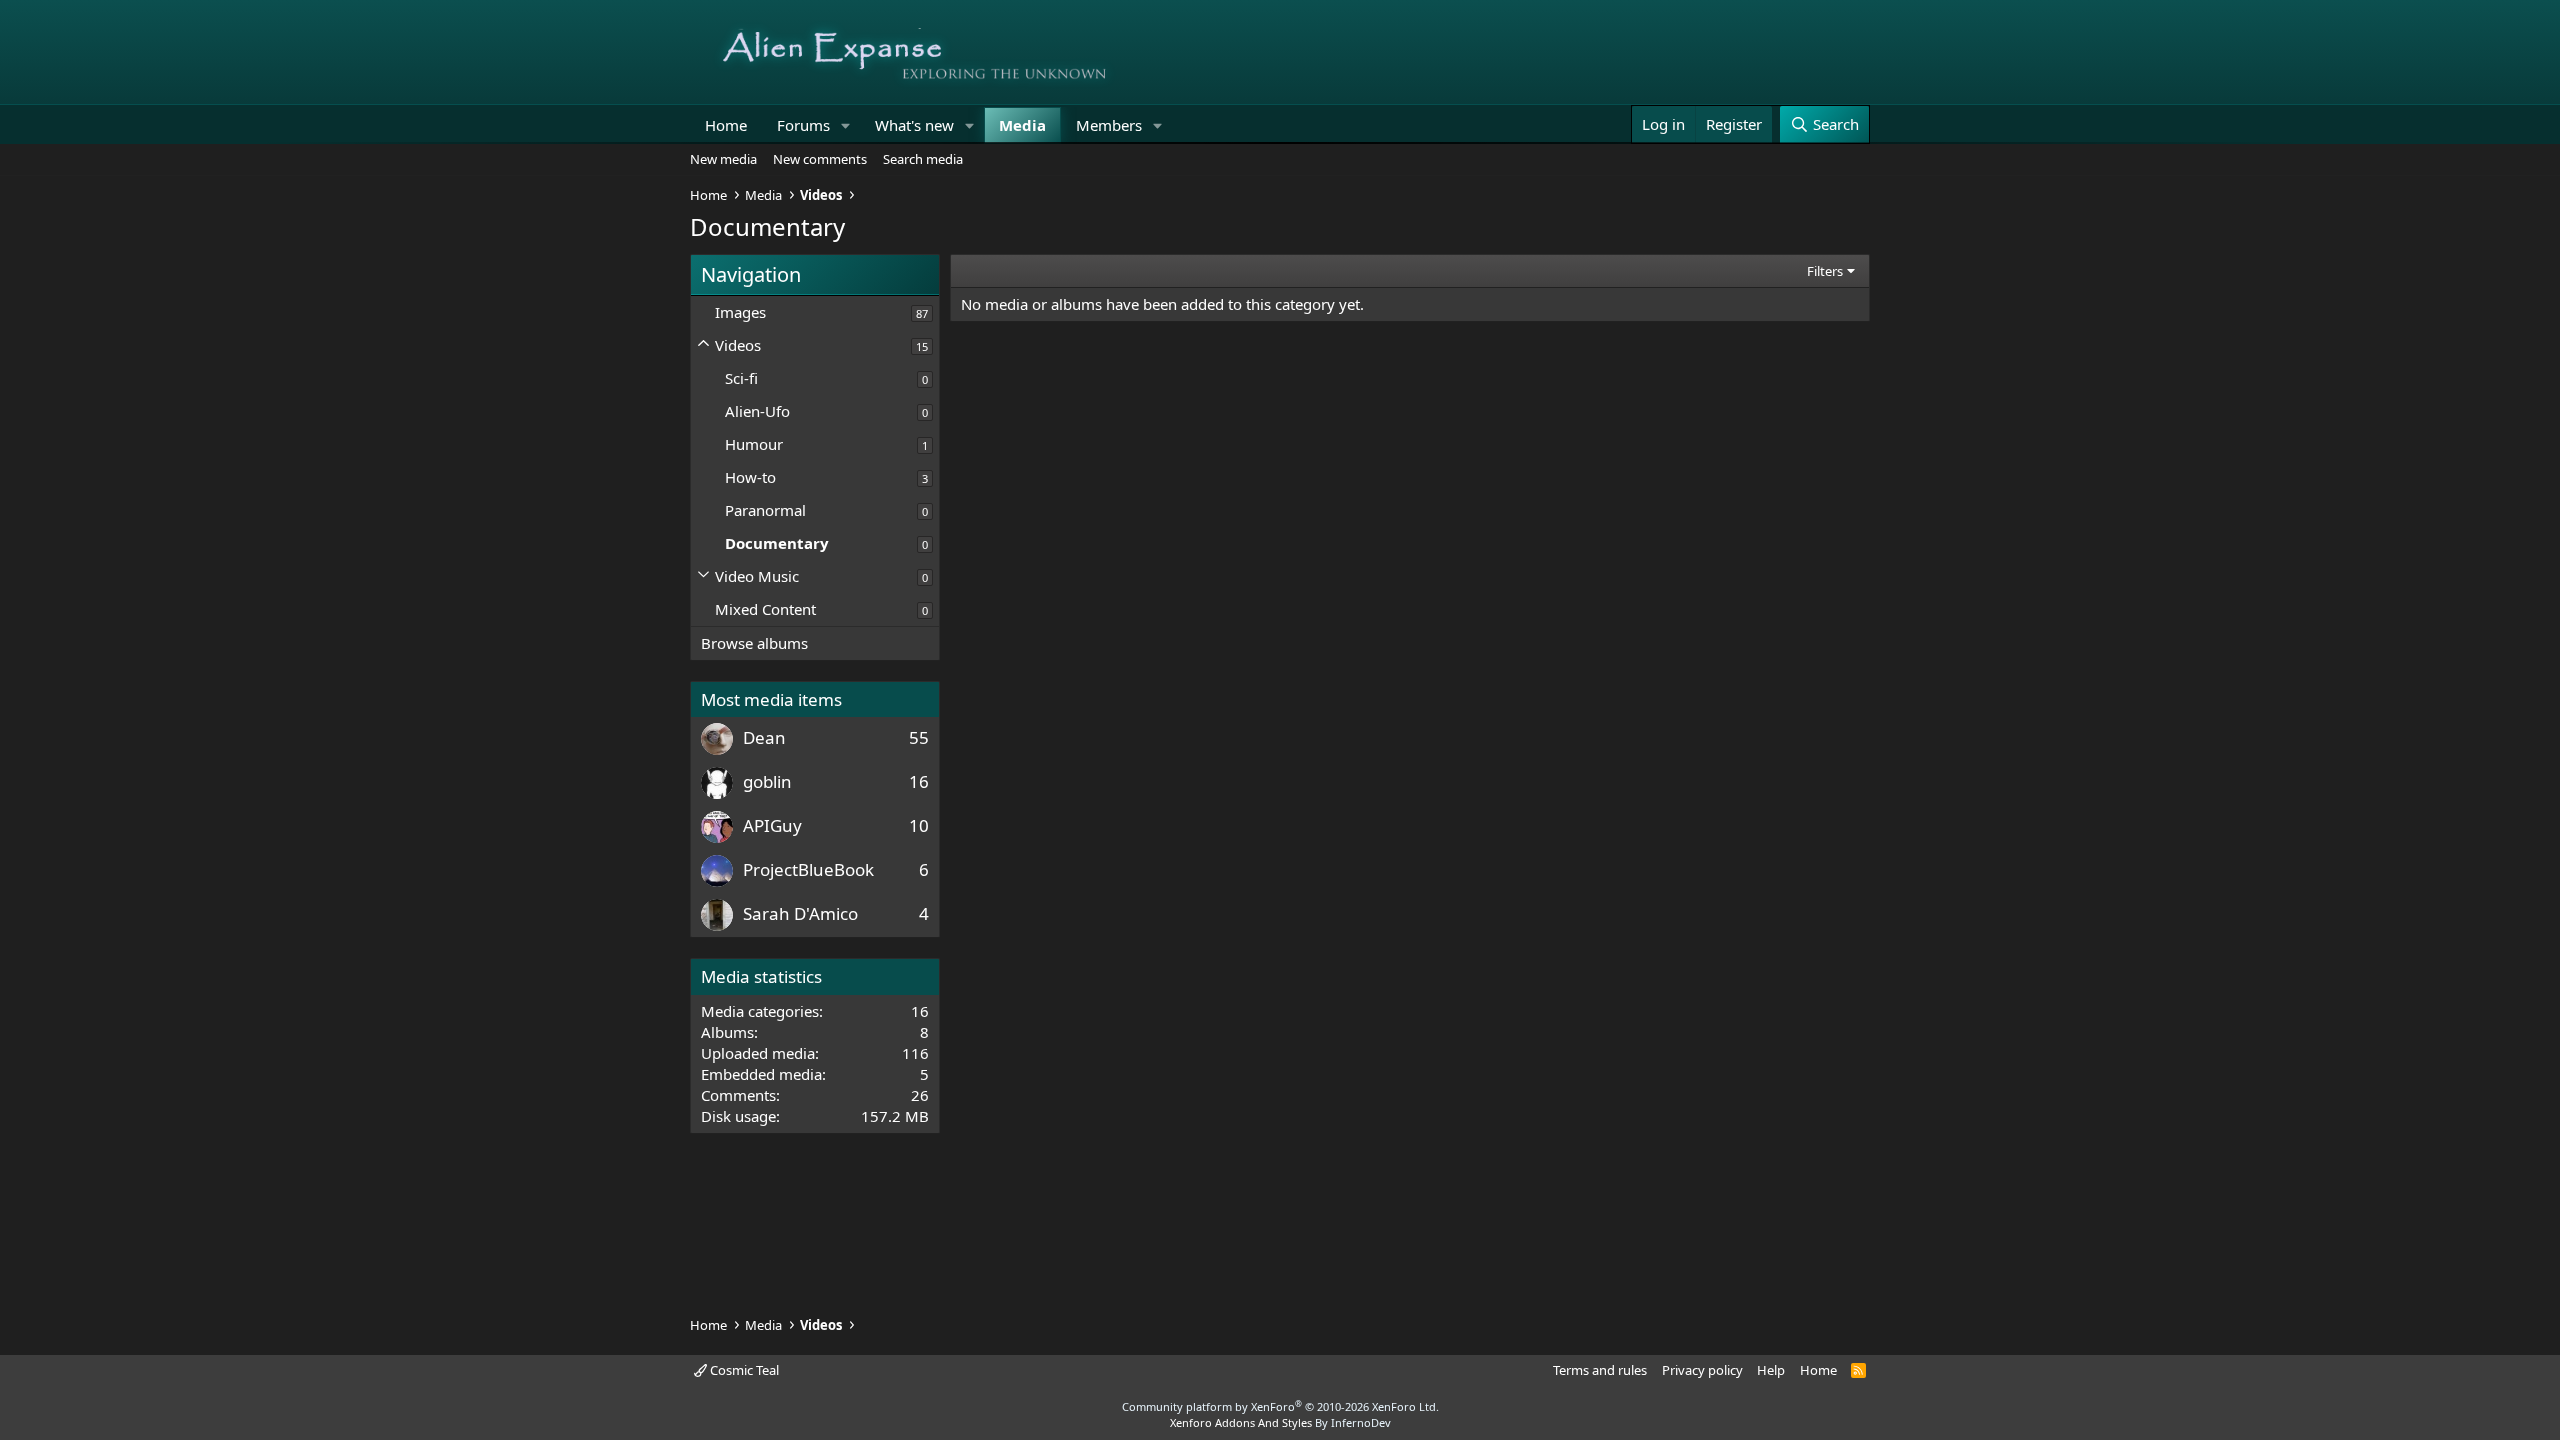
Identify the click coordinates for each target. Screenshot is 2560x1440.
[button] (846, 125)
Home (726, 125)
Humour (754, 444)
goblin (767, 781)
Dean (764, 737)
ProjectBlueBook (808, 869)
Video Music (757, 576)
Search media (923, 159)
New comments (820, 159)
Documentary (777, 543)
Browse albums (754, 643)
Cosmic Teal (743, 1370)
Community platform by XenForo (1280, 1406)
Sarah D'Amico (800, 913)
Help (1771, 1370)
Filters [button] (1825, 271)
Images (740, 312)
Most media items (771, 699)
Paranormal (765, 510)
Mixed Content (765, 609)
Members (1109, 125)
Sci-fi (741, 378)
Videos (738, 345)
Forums (803, 125)
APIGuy (772, 825)
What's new (914, 125)
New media (723, 159)
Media (1022, 125)
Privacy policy (1702, 1370)
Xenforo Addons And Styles (1241, 1422)
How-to (750, 477)
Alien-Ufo (757, 411)
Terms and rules (1600, 1370)
